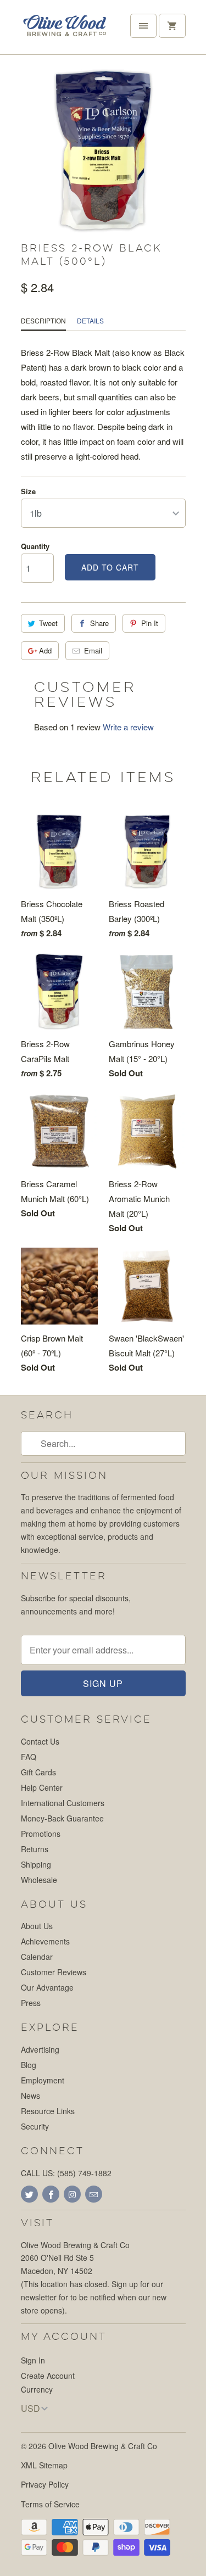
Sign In (33, 2360)
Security (35, 2126)
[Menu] (143, 26)
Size (28, 491)
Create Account (48, 2376)
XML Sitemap (44, 2465)
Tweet (48, 623)
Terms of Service (50, 2504)
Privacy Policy (45, 2484)
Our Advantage (47, 1987)
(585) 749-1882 (84, 2173)
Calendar (37, 1957)
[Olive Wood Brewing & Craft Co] (65, 31)
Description (43, 320)
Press (31, 2003)
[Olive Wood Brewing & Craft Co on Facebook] (51, 2194)
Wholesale (39, 1880)
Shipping (36, 1864)
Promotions (41, 1834)
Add (45, 650)
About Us (37, 1926)
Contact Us (40, 1741)
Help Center (42, 1787)
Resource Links (48, 2111)
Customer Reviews (54, 1972)
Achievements (45, 1941)
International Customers (63, 1803)
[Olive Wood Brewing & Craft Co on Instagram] (72, 2194)
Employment (43, 2080)
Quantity (35, 546)
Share (99, 623)
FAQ (29, 1757)
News (30, 2096)
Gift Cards (38, 1772)
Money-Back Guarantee (62, 1818)
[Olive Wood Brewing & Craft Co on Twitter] (29, 2194)
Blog (29, 2065)
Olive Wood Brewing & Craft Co (103, 2446)
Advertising (40, 2049)
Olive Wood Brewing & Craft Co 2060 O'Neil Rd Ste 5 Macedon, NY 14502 (75, 2258)
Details (90, 320)
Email (93, 650)
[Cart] (172, 26)
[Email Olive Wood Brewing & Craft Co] (94, 2194)
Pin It (150, 623)
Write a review (128, 727)
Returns (35, 1849)
